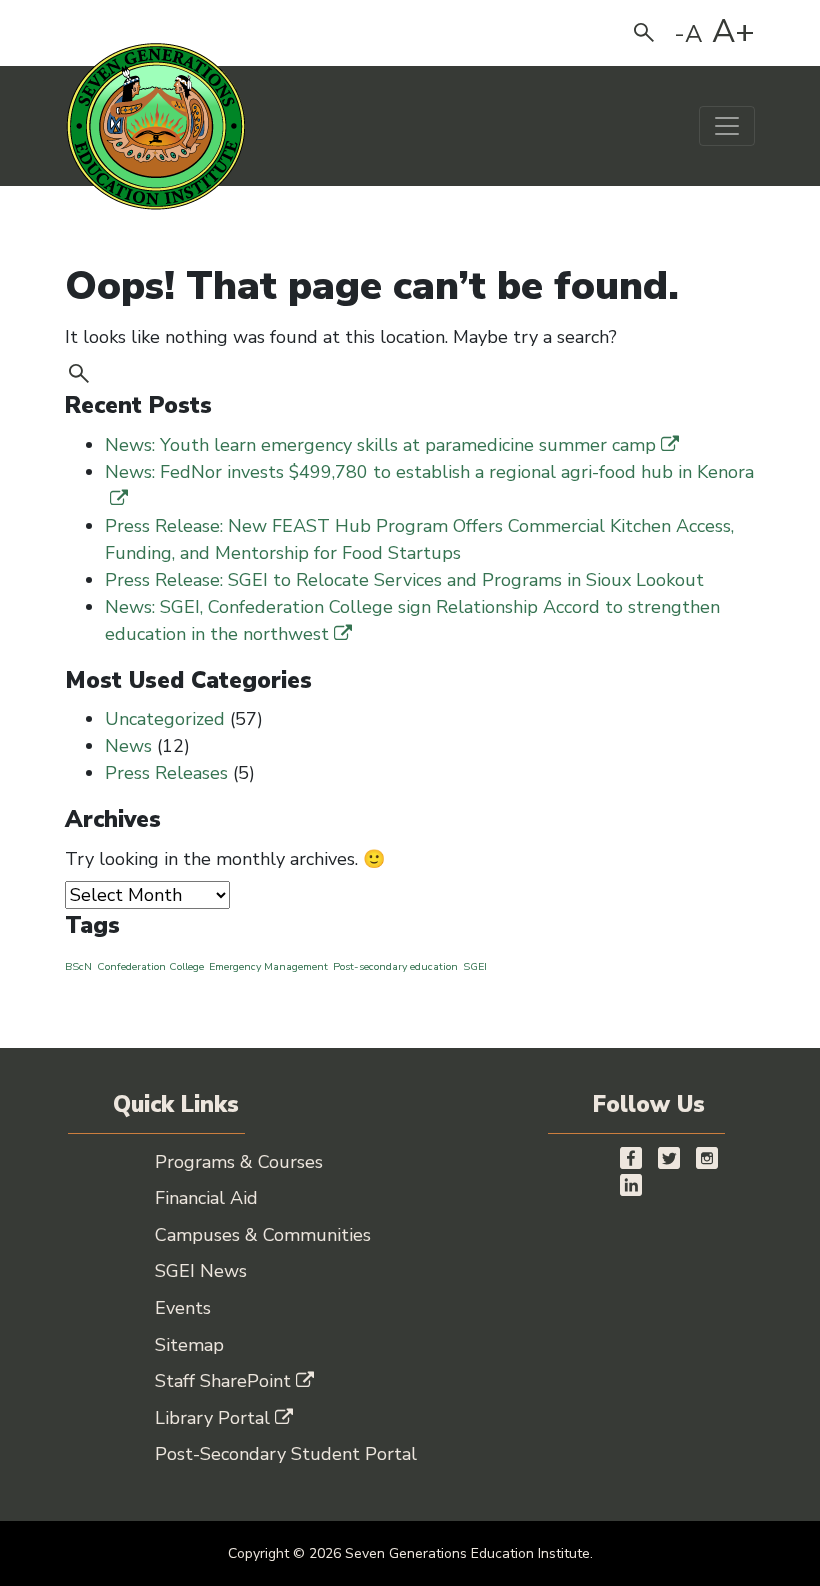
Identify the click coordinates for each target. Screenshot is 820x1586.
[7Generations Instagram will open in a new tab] (707, 1157)
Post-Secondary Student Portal (286, 1454)
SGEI (475, 966)
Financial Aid (206, 1198)
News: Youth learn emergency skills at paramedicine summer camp (380, 445)
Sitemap (189, 1345)
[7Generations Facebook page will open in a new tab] (631, 1157)
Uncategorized (165, 719)
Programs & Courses (239, 1162)
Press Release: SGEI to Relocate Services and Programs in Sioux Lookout (404, 580)
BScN (78, 966)
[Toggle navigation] (727, 126)
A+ (733, 32)
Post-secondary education (395, 966)
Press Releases (166, 773)
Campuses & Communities (263, 1235)
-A (688, 34)
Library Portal (212, 1418)
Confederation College (150, 966)
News (128, 746)
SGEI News (201, 1271)
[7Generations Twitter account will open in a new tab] (669, 1157)
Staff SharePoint (223, 1381)
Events (183, 1308)
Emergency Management (268, 966)
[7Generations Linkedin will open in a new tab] (631, 1184)
